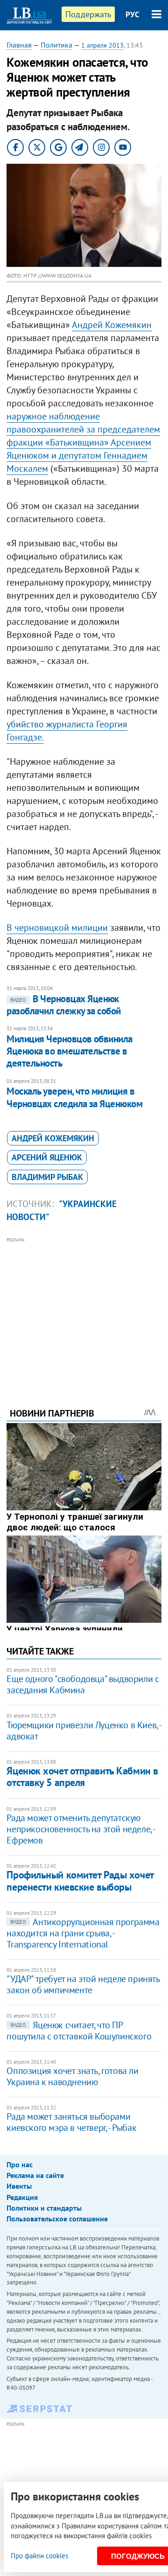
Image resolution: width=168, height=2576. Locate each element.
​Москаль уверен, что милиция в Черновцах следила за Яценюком (74, 1097)
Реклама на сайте (35, 2175)
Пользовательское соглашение (57, 2219)
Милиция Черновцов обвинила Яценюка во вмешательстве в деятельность (69, 1051)
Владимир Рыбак (47, 1177)
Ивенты (19, 2186)
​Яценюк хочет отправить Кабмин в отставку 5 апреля (82, 1777)
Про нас (20, 2164)
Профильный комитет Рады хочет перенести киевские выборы (80, 1881)
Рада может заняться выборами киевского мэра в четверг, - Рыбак (71, 2122)
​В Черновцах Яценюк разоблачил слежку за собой (63, 1005)
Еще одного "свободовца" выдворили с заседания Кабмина (83, 1684)
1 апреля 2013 (102, 45)
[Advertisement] (84, 1310)
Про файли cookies (39, 2556)
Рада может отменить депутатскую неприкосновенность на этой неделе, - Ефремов (81, 1829)
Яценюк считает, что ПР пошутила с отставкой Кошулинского (79, 2031)
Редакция (22, 2197)
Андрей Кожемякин (112, 325)
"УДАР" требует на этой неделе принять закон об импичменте (83, 1984)
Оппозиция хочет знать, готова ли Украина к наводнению (72, 2076)
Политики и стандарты (44, 2208)
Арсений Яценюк (47, 1157)
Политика (56, 45)
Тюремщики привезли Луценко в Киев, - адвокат (84, 1731)
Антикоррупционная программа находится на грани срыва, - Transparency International (83, 1933)
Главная (19, 45)
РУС (133, 14)
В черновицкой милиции (57, 928)
